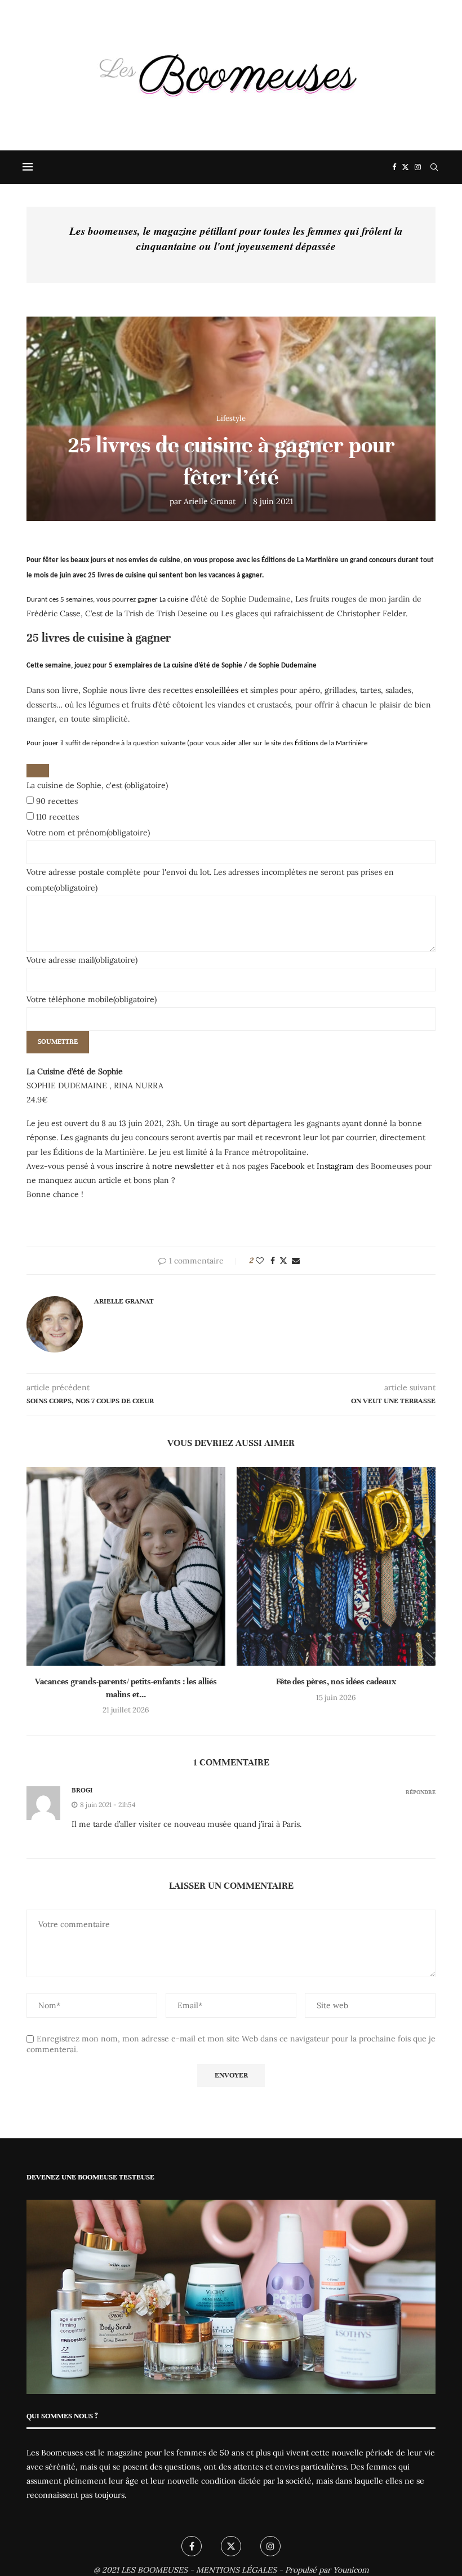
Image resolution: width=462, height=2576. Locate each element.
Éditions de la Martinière (330, 743)
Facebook (288, 1166)
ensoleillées (217, 690)
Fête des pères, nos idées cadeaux (336, 1681)
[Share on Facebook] (273, 1261)
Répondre (421, 1792)
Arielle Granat (210, 501)
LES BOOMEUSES (154, 2570)
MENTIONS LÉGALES (236, 2570)
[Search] (434, 167)
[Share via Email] (296, 1261)
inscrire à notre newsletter (165, 1166)
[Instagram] (418, 167)
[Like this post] (260, 1261)
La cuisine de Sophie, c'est (97, 785)
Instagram (335, 1166)
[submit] (38, 771)
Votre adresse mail (82, 960)
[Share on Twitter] (283, 1261)
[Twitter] (405, 167)
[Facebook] (394, 167)
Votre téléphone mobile (92, 999)
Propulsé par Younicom (327, 2570)
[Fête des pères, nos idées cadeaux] (336, 1566)
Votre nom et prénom (88, 833)
